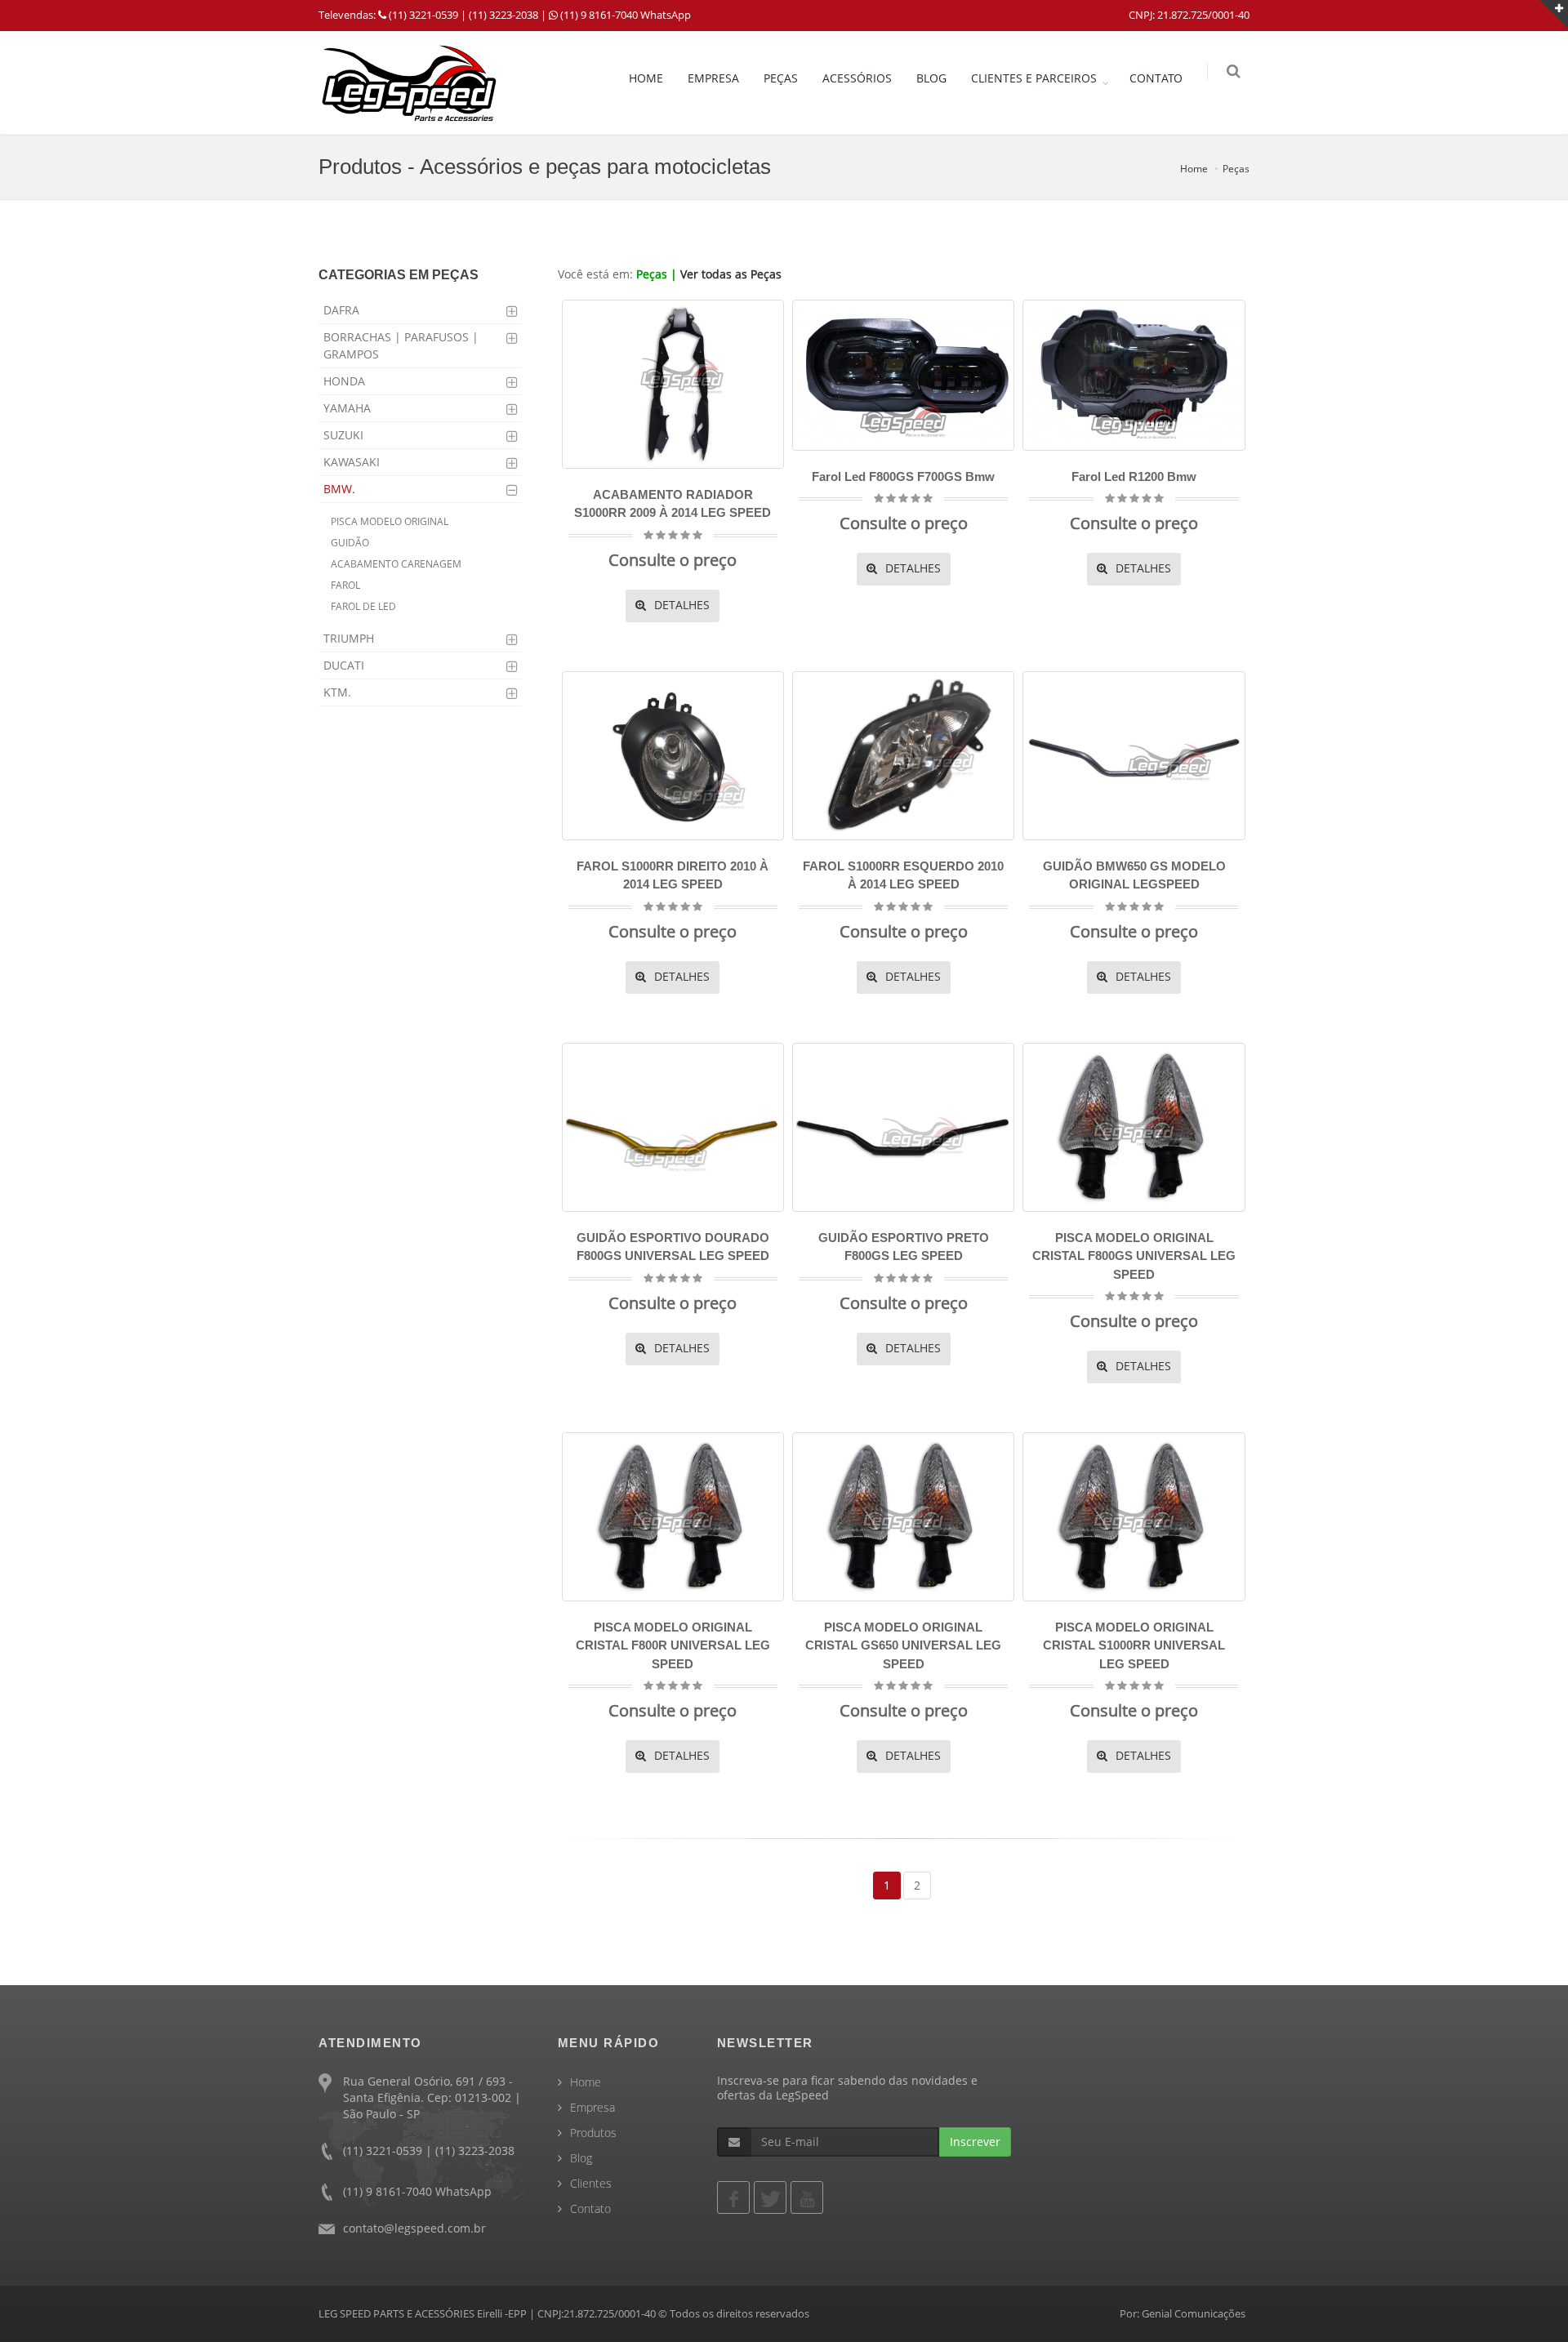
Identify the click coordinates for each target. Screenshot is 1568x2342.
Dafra (341, 310)
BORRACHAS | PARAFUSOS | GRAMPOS (401, 345)
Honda (344, 381)
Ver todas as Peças (731, 274)
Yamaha (347, 408)
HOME (646, 78)
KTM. (337, 692)
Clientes (591, 2183)
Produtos (593, 2133)
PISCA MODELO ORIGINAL (390, 521)
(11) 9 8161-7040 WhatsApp (626, 15)
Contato (590, 2208)
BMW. (339, 489)
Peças (1236, 169)
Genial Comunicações (1194, 2313)
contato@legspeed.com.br (414, 2228)
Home (1194, 169)
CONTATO (1156, 78)
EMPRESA (713, 78)
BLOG (931, 78)
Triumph (349, 638)
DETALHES (680, 605)
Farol (345, 585)
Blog (581, 2158)
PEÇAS (781, 78)
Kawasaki (352, 462)
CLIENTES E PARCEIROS (1034, 78)
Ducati (344, 665)
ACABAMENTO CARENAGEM (396, 564)
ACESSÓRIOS (857, 78)
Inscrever (975, 2142)
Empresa (592, 2107)
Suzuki (343, 435)
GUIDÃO (350, 543)
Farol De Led (363, 606)
